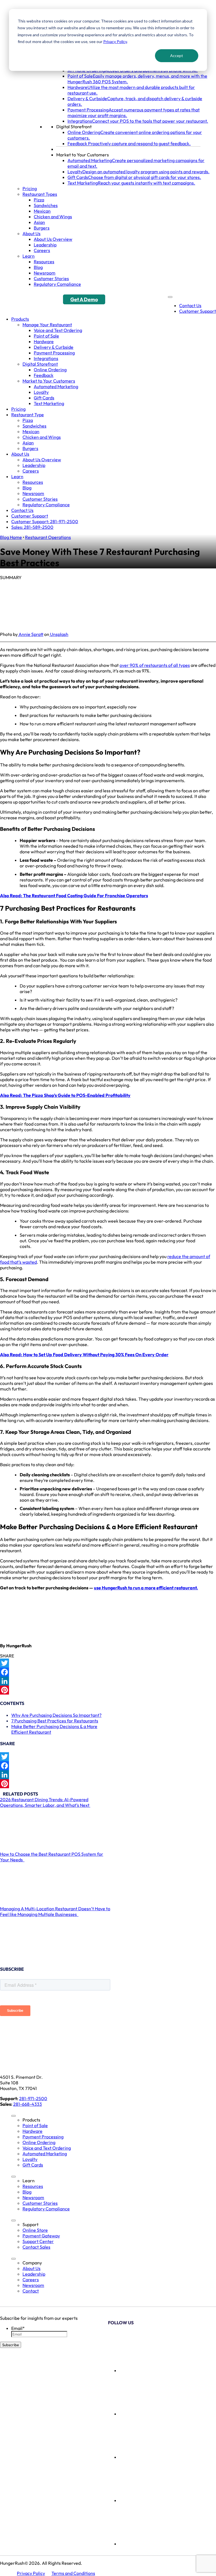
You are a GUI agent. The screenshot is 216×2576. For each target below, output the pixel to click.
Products (20, 319)
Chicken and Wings (53, 217)
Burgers (42, 228)
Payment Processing (54, 353)
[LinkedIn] (108, 1681)
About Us (31, 233)
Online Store (35, 2230)
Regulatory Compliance (57, 284)
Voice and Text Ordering (58, 330)
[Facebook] (108, 1672)
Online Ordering (50, 370)
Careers (42, 250)
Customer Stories (51, 278)
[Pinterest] (108, 1690)
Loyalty (41, 392)
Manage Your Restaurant (47, 325)
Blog (38, 267)
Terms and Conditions (73, 2573)
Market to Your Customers (83, 155)
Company (32, 2263)
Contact (31, 2291)
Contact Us (190, 305)
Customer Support (198, 311)
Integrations (46, 358)
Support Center (38, 2241)
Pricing (30, 188)
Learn (29, 256)
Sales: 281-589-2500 (32, 527)
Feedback (44, 375)
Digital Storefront (74, 127)
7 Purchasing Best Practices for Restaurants (55, 1721)
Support (31, 2224)
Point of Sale (46, 336)
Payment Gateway (41, 2236)
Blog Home (11, 537)
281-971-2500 (33, 2098)
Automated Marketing (56, 386)
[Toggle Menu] (170, 297)
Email (18, 2328)
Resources (44, 262)
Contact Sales (36, 2247)
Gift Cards (44, 398)
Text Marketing (49, 403)
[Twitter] (108, 1663)
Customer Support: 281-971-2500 (45, 521)
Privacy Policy (115, 41)
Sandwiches (46, 205)
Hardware (44, 341)
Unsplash (59, 634)
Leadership (45, 245)
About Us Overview (53, 239)
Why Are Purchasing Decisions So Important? (56, 1715)
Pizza (39, 200)
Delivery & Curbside (54, 347)
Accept (177, 56)
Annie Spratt (31, 634)
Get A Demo (84, 299)
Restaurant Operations (48, 537)
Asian (39, 222)
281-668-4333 (28, 2104)
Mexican (42, 211)
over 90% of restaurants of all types (155, 665)
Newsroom (45, 273)
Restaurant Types (40, 194)
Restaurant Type (28, 415)
